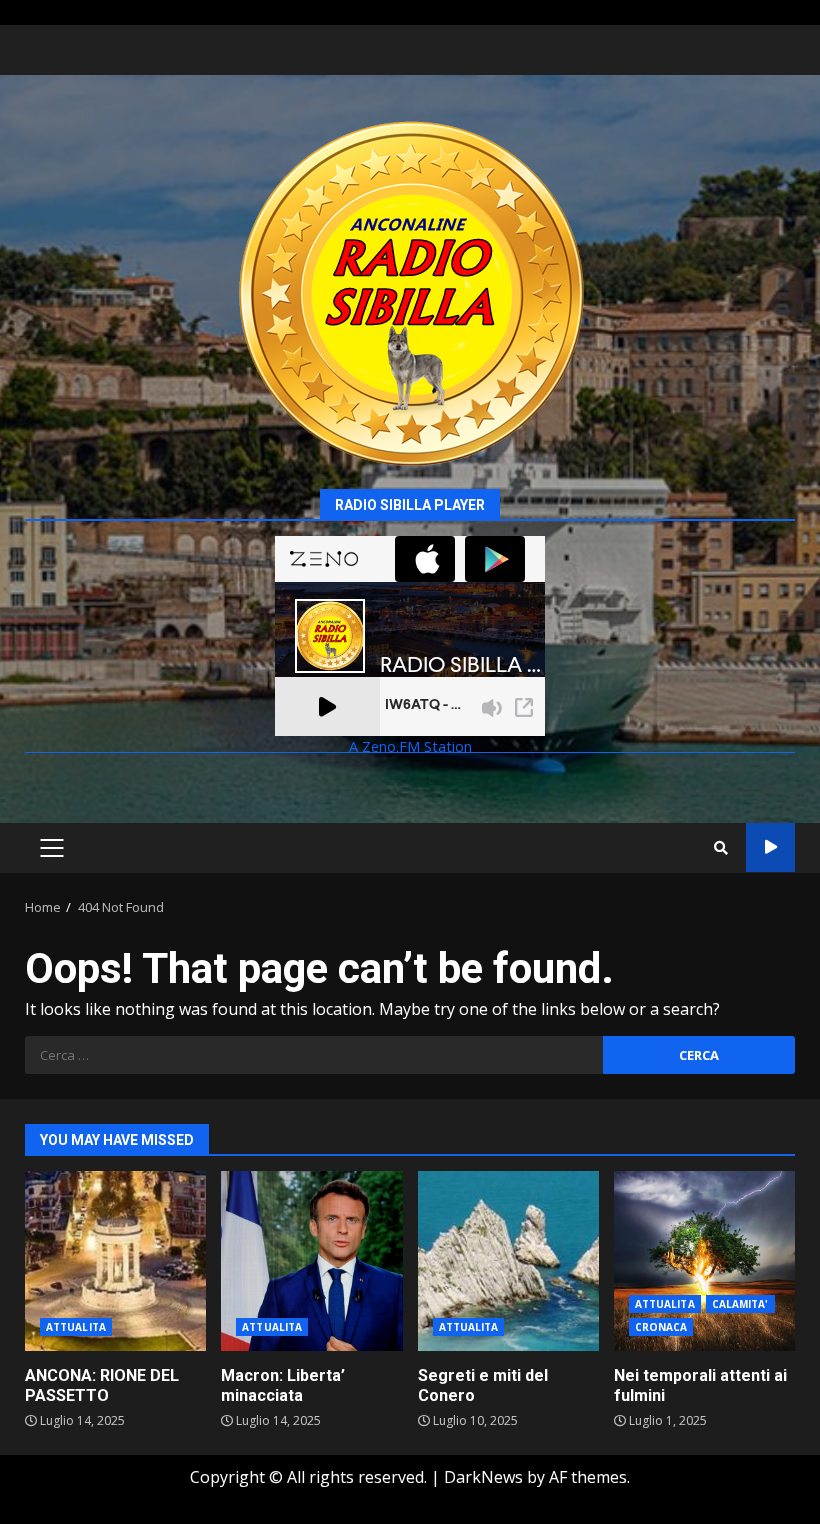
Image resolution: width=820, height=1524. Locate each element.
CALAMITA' (740, 1304)
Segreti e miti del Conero (508, 1261)
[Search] (721, 848)
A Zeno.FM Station (410, 747)
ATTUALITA (76, 1327)
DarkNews (483, 1477)
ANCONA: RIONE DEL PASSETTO (115, 1261)
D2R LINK (770, 847)
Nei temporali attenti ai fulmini (704, 1261)
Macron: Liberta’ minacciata (311, 1261)
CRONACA (661, 1327)
